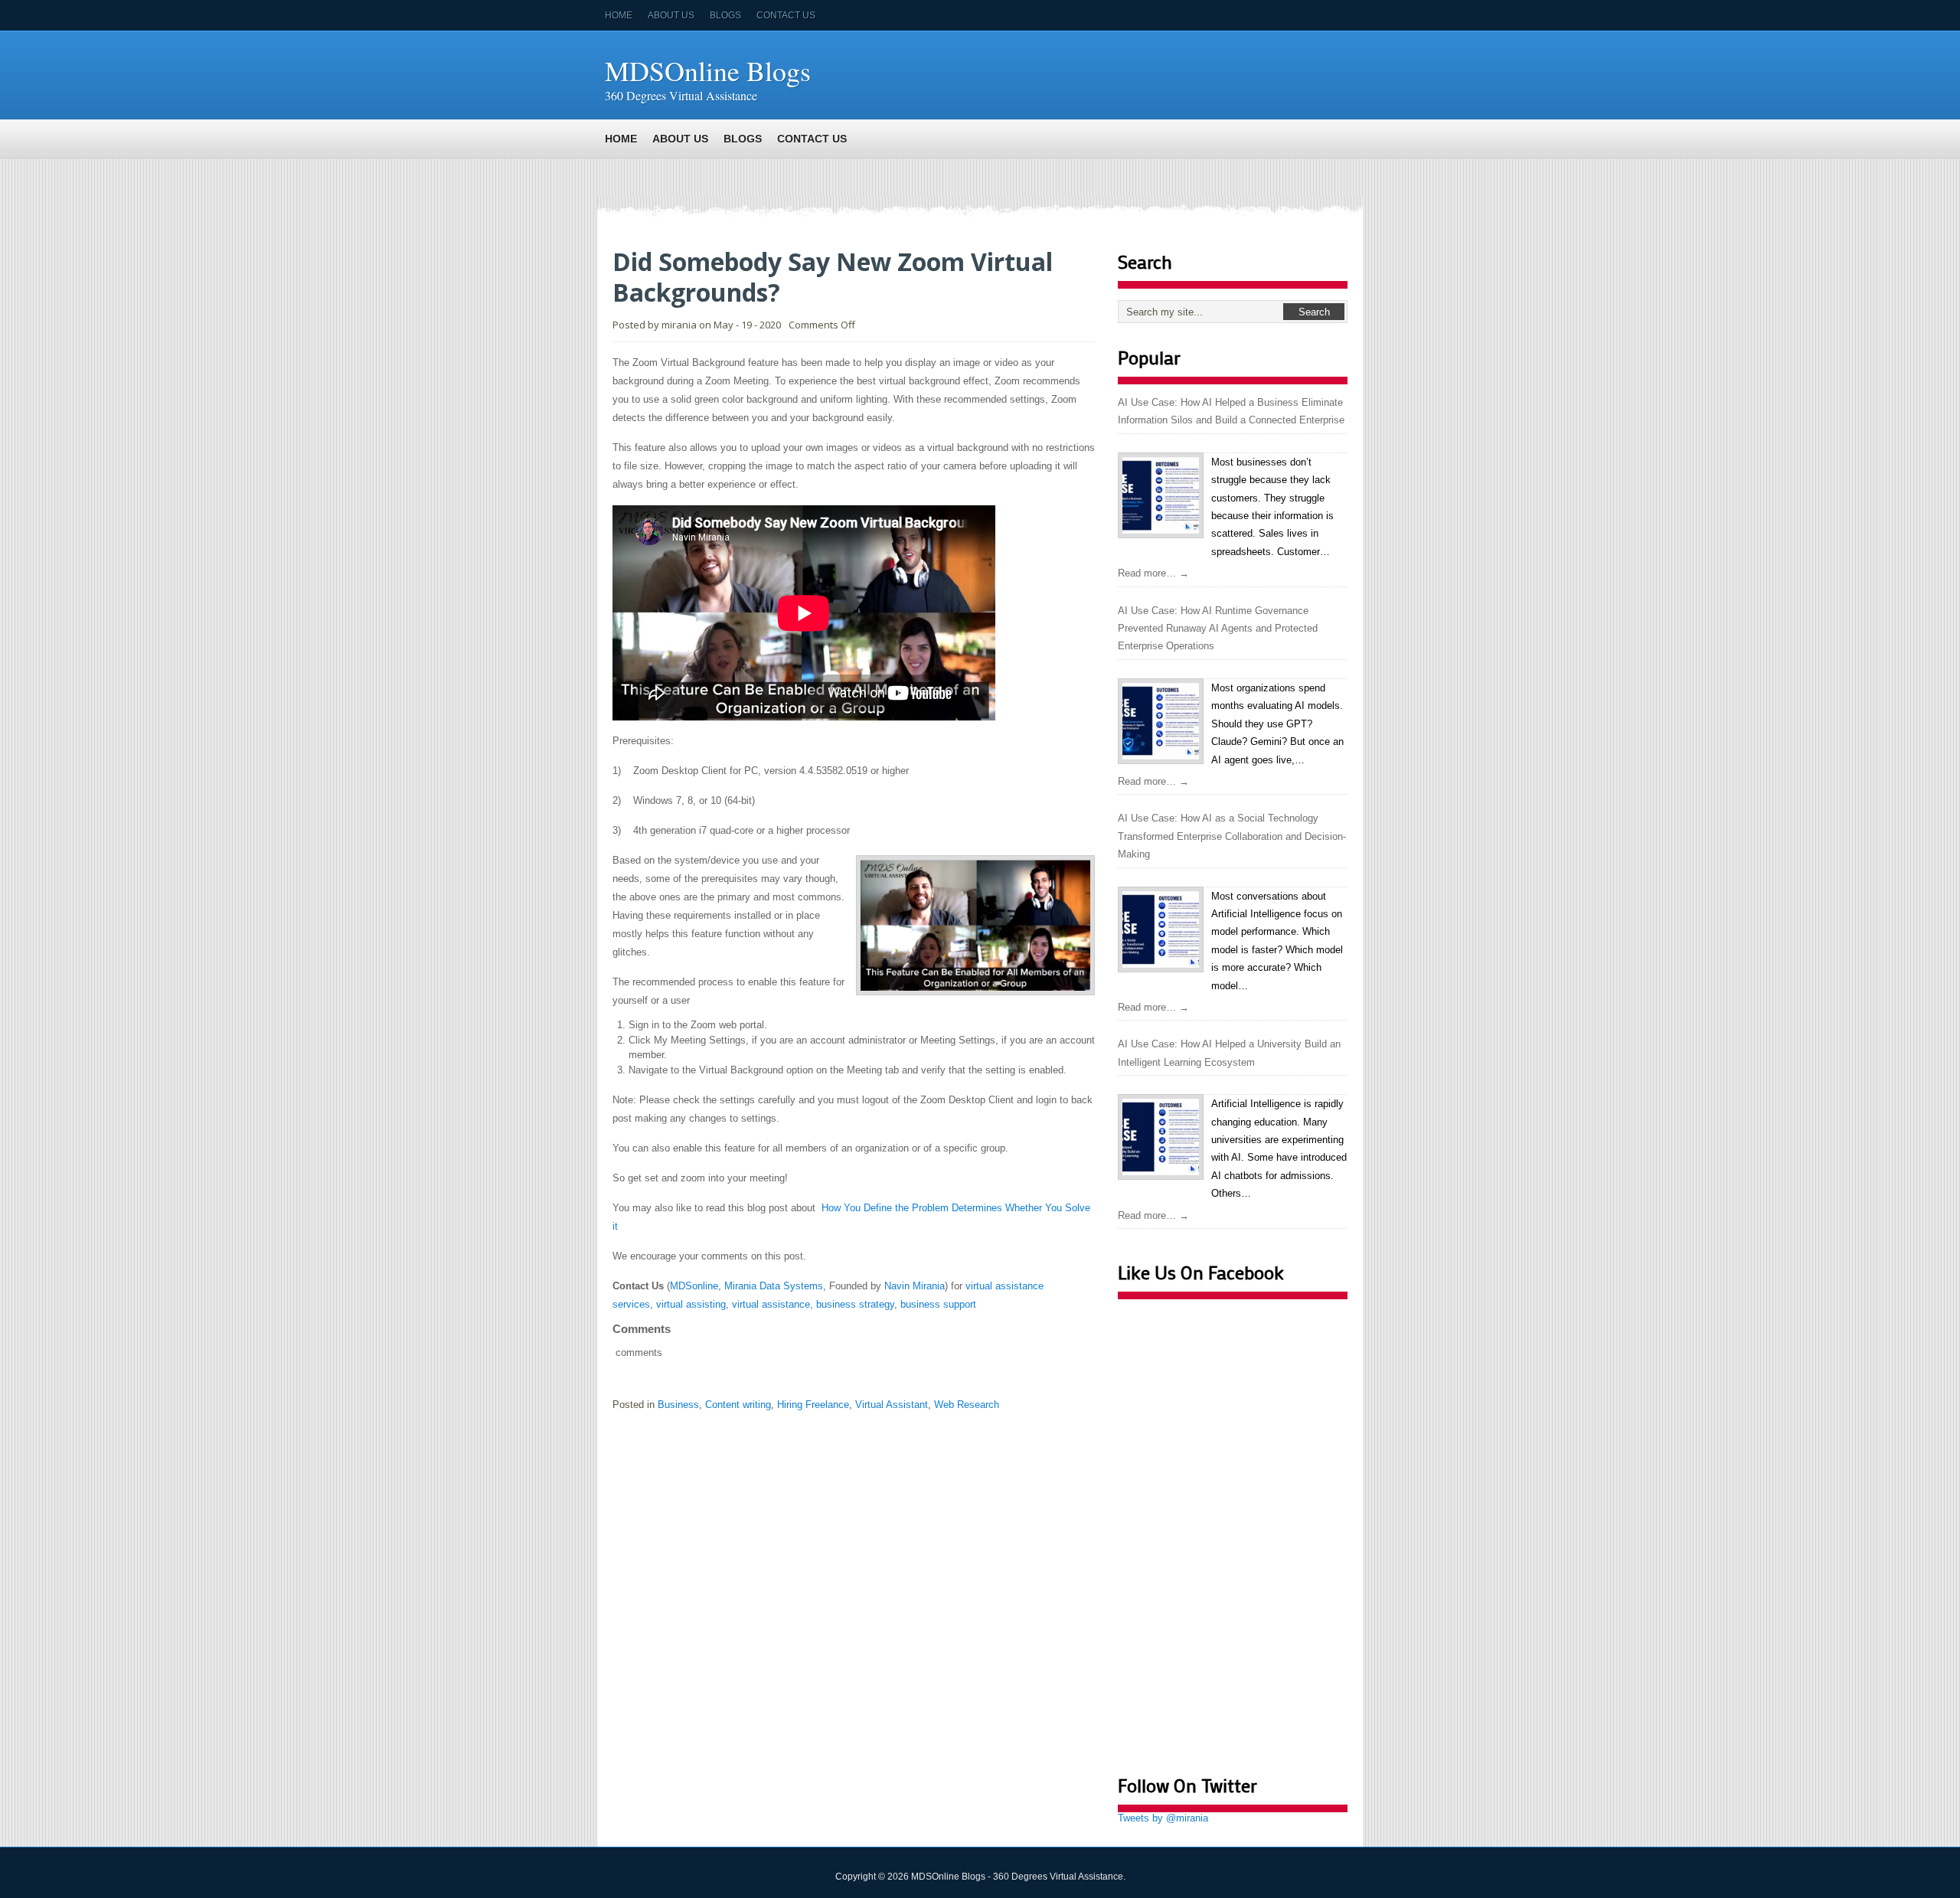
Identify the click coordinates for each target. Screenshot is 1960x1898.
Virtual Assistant (892, 1405)
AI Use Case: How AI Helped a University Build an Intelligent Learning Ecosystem (1229, 1053)
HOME (619, 15)
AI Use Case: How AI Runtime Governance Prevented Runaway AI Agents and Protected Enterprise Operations (1218, 629)
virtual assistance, (773, 1304)
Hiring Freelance (813, 1405)
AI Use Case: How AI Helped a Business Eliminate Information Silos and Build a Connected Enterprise (1231, 411)
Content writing (738, 1405)
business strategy (855, 1304)
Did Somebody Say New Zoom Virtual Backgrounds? (833, 277)
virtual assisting (691, 1304)
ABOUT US (671, 15)
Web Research (967, 1405)
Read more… (1153, 573)
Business (678, 1405)
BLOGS (725, 15)
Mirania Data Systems (774, 1286)
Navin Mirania (915, 1286)
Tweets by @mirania (1163, 1818)
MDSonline (694, 1286)
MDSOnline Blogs (708, 71)
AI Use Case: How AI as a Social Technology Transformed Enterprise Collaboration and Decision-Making (1232, 836)
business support (938, 1304)
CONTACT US (786, 15)
